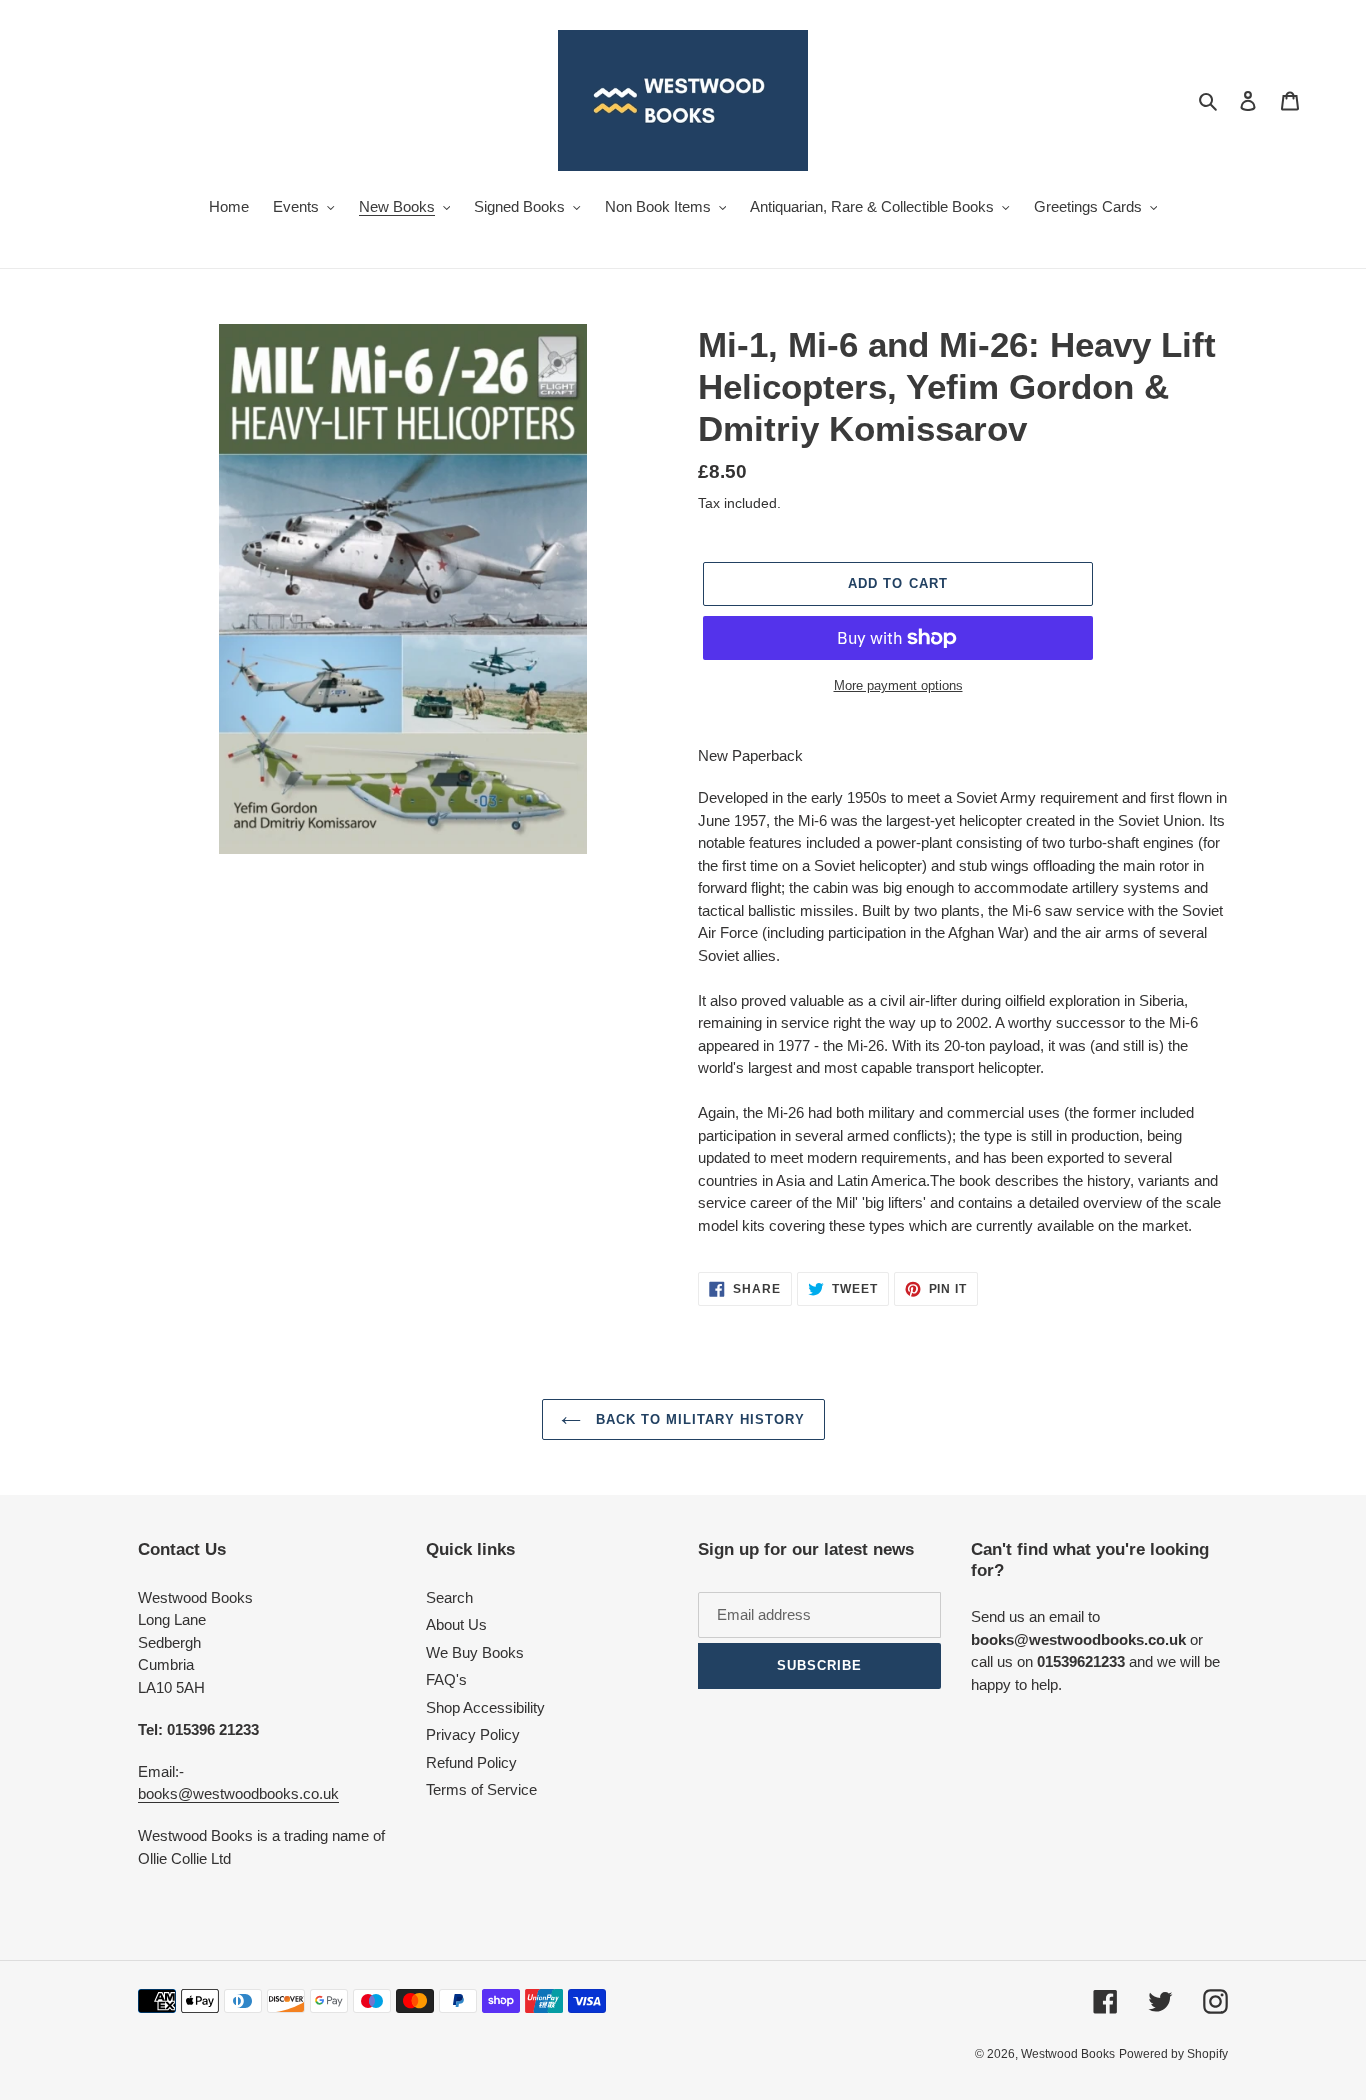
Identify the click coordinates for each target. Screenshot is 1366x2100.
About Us (456, 1624)
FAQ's (446, 1679)
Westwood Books (1068, 2054)
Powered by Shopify (1173, 2054)
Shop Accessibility (485, 1707)
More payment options (898, 685)
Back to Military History (698, 1419)
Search (449, 1597)
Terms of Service (481, 1789)
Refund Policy (471, 1762)
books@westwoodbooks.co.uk (238, 1793)
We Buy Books (475, 1652)
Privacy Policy (473, 1734)
